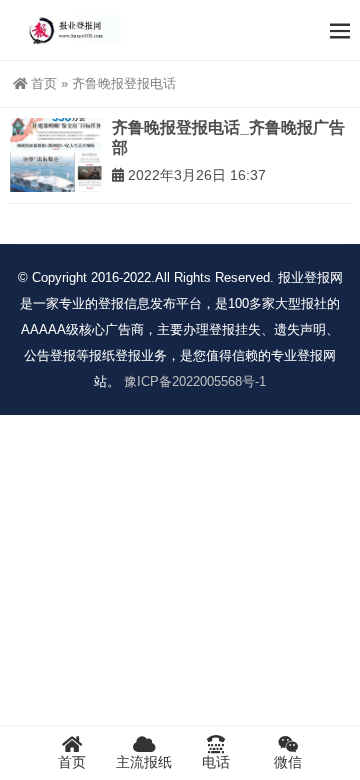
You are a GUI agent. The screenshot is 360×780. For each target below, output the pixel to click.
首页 (44, 83)
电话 (216, 762)
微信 (288, 762)
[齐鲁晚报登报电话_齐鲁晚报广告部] (56, 155)
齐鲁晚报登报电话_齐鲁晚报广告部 (228, 137)
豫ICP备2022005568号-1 (195, 381)
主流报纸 (144, 762)
